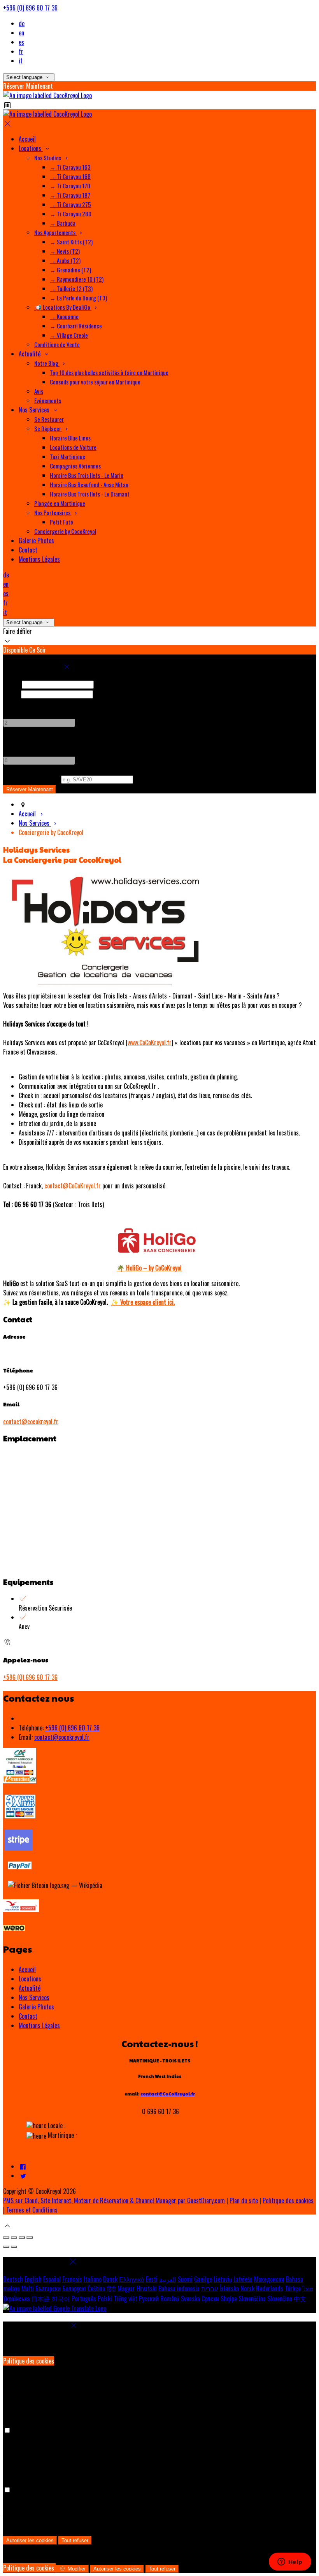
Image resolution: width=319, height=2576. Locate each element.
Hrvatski (147, 2288)
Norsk (247, 2288)
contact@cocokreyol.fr (31, 1421)
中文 (300, 2299)
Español (52, 2279)
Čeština (96, 2288)
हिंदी (111, 2288)
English (33, 2279)
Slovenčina (280, 2299)
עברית (209, 2288)
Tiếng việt (125, 2299)
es (21, 42)
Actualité (30, 1988)
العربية (168, 2279)
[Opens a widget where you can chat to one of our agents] (290, 2562)
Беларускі (74, 2288)
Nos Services (34, 1997)
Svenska (190, 2299)
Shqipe (229, 2299)
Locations (30, 1979)
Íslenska (229, 2288)
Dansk (110, 2279)
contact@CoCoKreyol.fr (73, 1186)
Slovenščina (252, 2299)
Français (72, 2279)
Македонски (269, 2279)
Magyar (126, 2288)
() (31, 779)
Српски (210, 2299)
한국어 (61, 2299)
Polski (105, 2299)
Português (84, 2299)
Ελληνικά (132, 2279)
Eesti (152, 2279)
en (21, 33)
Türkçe (293, 2288)
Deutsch (13, 2279)
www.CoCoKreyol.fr (150, 1042)
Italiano (93, 2279)
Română (170, 2299)
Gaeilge (203, 2279)
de (22, 23)
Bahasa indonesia (179, 2288)
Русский (149, 2299)
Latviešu (243, 2279)
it (21, 61)
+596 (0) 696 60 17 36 (30, 8)
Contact (28, 2016)
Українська (16, 2299)
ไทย (308, 2288)
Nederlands (270, 2288)
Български (48, 2288)
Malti (28, 2288)
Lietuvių (223, 2279)
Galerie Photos (36, 2007)
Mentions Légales (39, 2025)
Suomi (185, 2279)
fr (21, 51)
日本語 (40, 2299)
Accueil (27, 1969)
